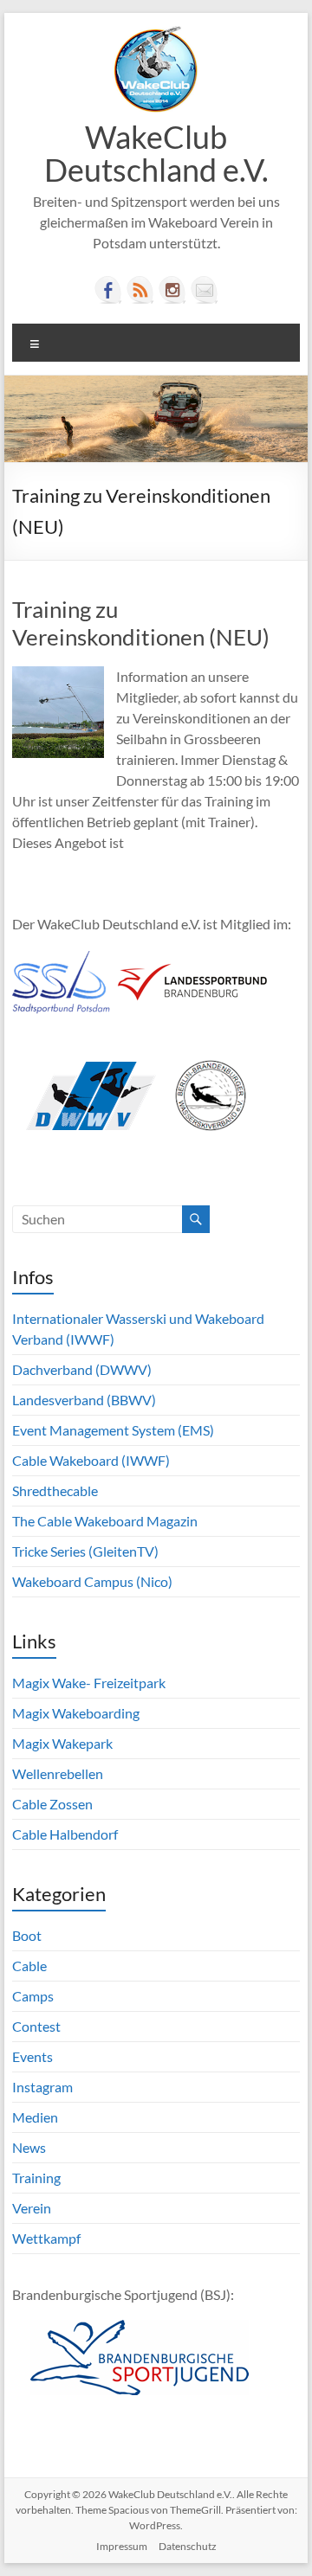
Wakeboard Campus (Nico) (92, 1581)
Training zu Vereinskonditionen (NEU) (141, 623)
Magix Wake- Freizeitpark (89, 1683)
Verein (32, 2208)
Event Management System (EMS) (113, 1430)
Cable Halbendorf (65, 1834)
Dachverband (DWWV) (82, 1369)
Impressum (122, 2546)
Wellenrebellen (58, 1773)
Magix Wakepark (62, 1743)
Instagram (42, 2087)
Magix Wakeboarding (76, 1713)
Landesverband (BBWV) (84, 1400)
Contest (36, 2026)
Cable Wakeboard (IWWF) (91, 1460)
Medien (35, 2117)
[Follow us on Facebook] (108, 290)
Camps (33, 1996)
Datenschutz (188, 2546)
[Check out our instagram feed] (172, 290)
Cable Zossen (52, 1804)
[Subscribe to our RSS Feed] (140, 290)
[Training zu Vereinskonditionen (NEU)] (58, 675)
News (29, 2147)
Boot (27, 1935)
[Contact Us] (205, 290)
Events (32, 2056)
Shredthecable (55, 1490)
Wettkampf (46, 2238)
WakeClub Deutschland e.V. (156, 153)
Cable (29, 1966)
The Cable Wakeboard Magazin (105, 1521)
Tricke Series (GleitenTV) (85, 1551)
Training (36, 2178)
